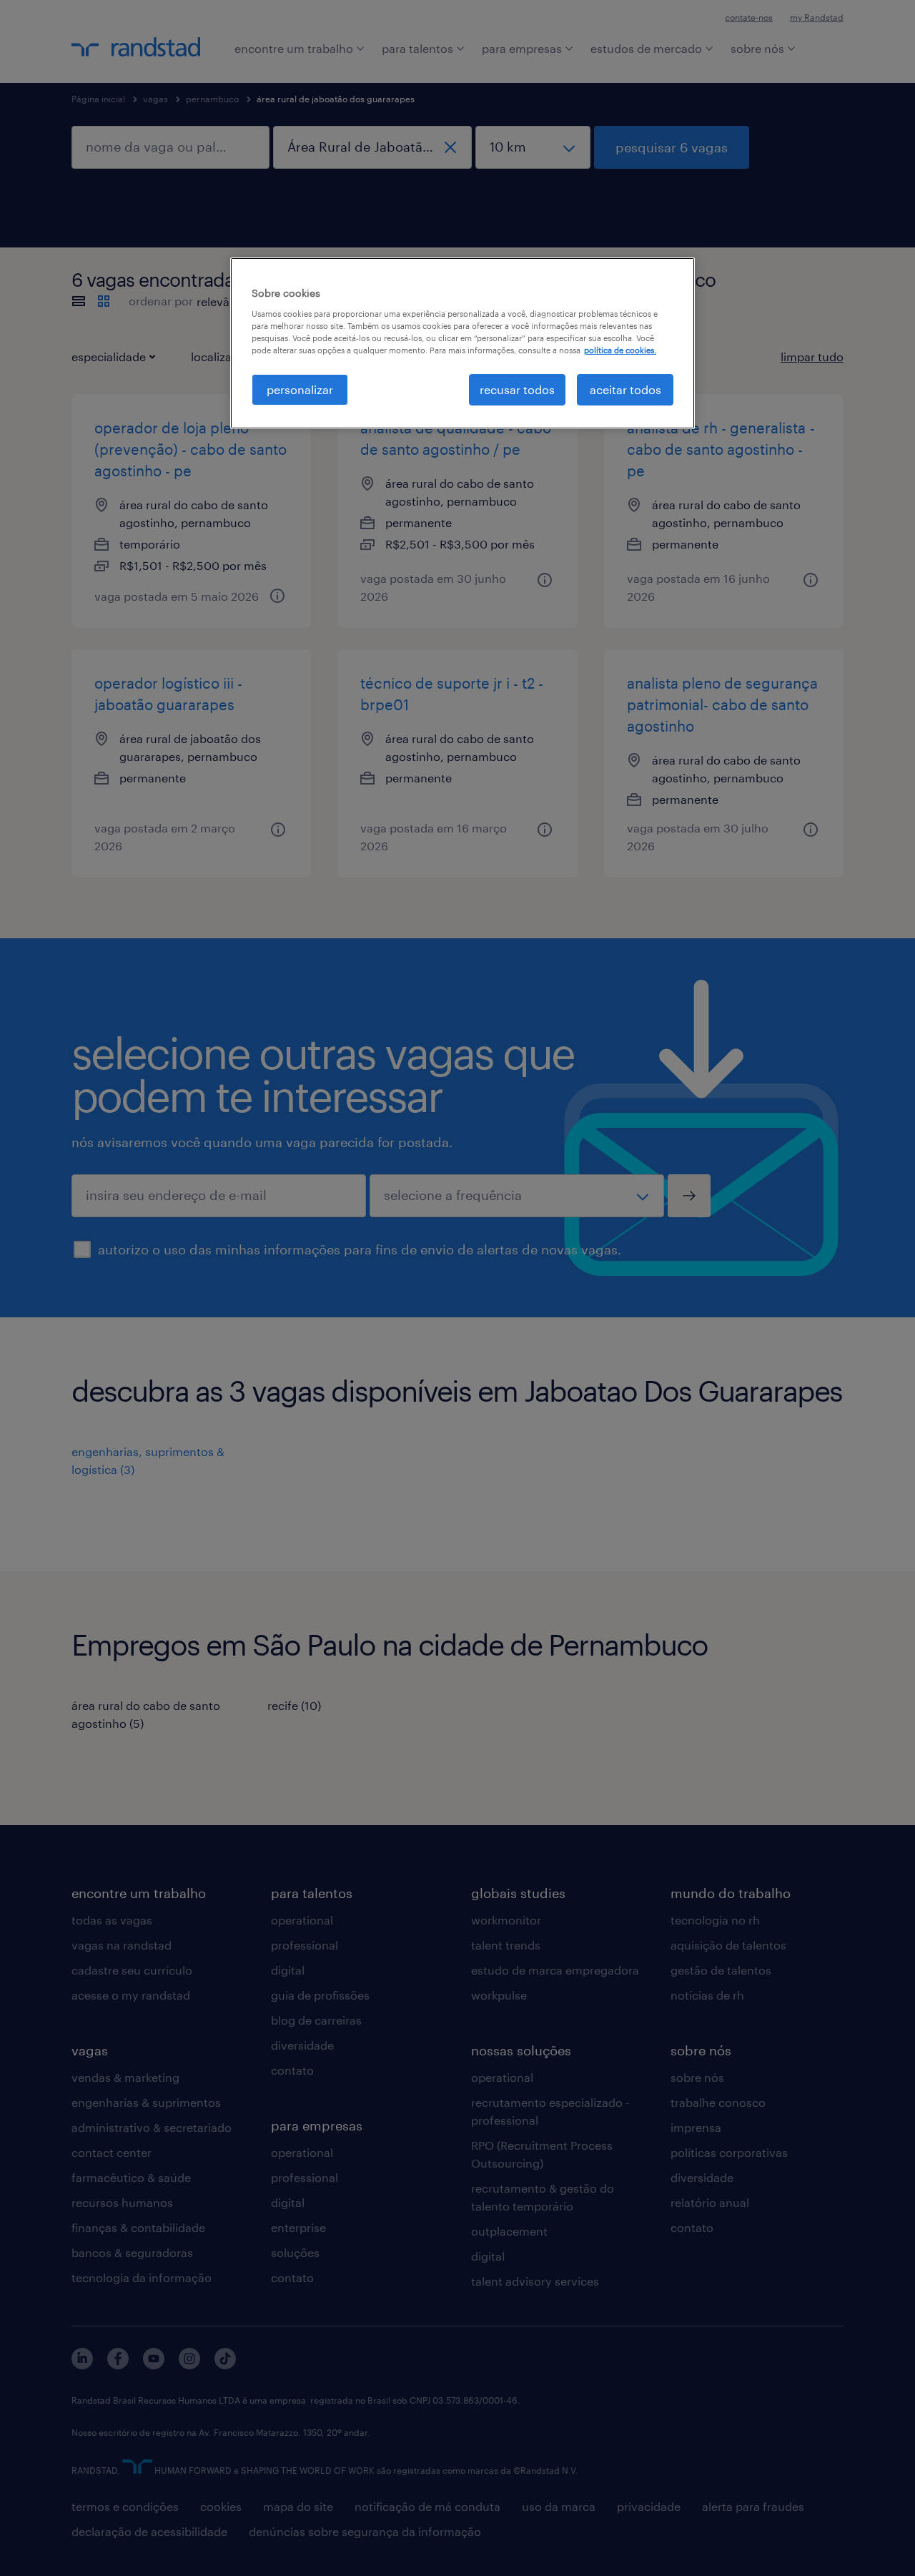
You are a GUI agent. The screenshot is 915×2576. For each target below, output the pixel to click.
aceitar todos (625, 389)
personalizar (300, 389)
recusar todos (517, 389)
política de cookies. (620, 350)
